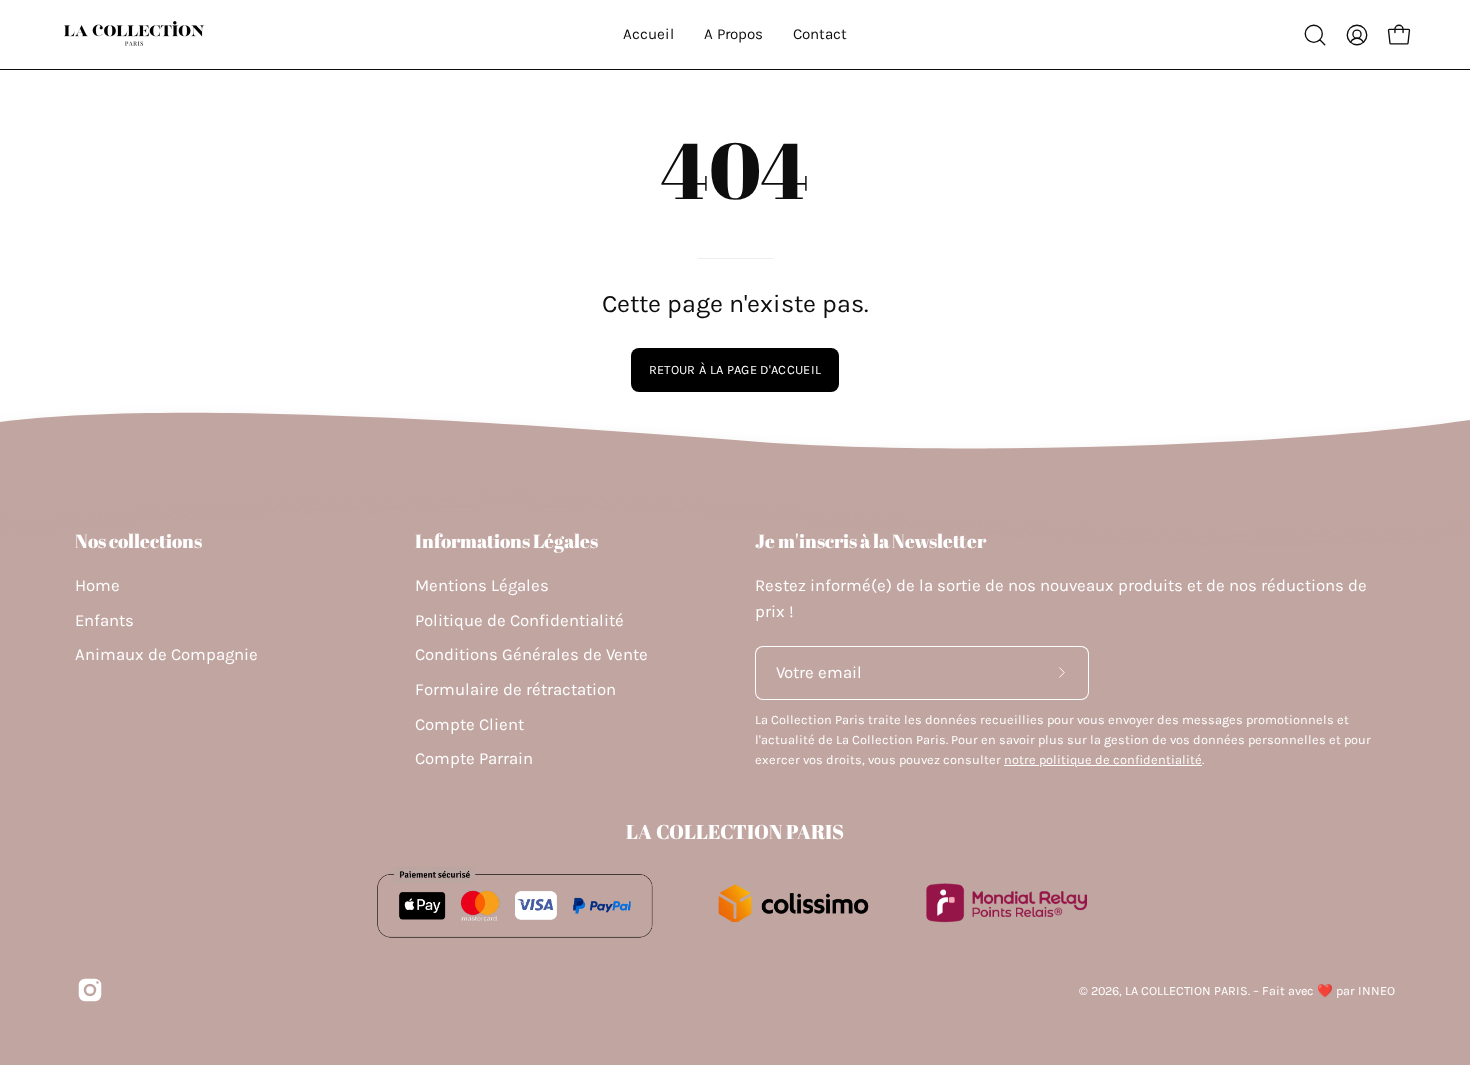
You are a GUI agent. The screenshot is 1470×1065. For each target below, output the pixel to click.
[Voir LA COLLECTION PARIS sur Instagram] (90, 990)
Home (97, 585)
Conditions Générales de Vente (531, 654)
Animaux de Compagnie (166, 654)
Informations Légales (506, 541)
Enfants (104, 620)
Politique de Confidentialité (519, 620)
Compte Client (469, 724)
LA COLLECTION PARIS (735, 832)
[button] (1315, 35)
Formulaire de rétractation (515, 689)
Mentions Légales (482, 585)
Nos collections (138, 541)
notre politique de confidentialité (1103, 759)
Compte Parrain (474, 758)
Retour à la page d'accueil (735, 369)
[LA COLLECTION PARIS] (135, 34)
